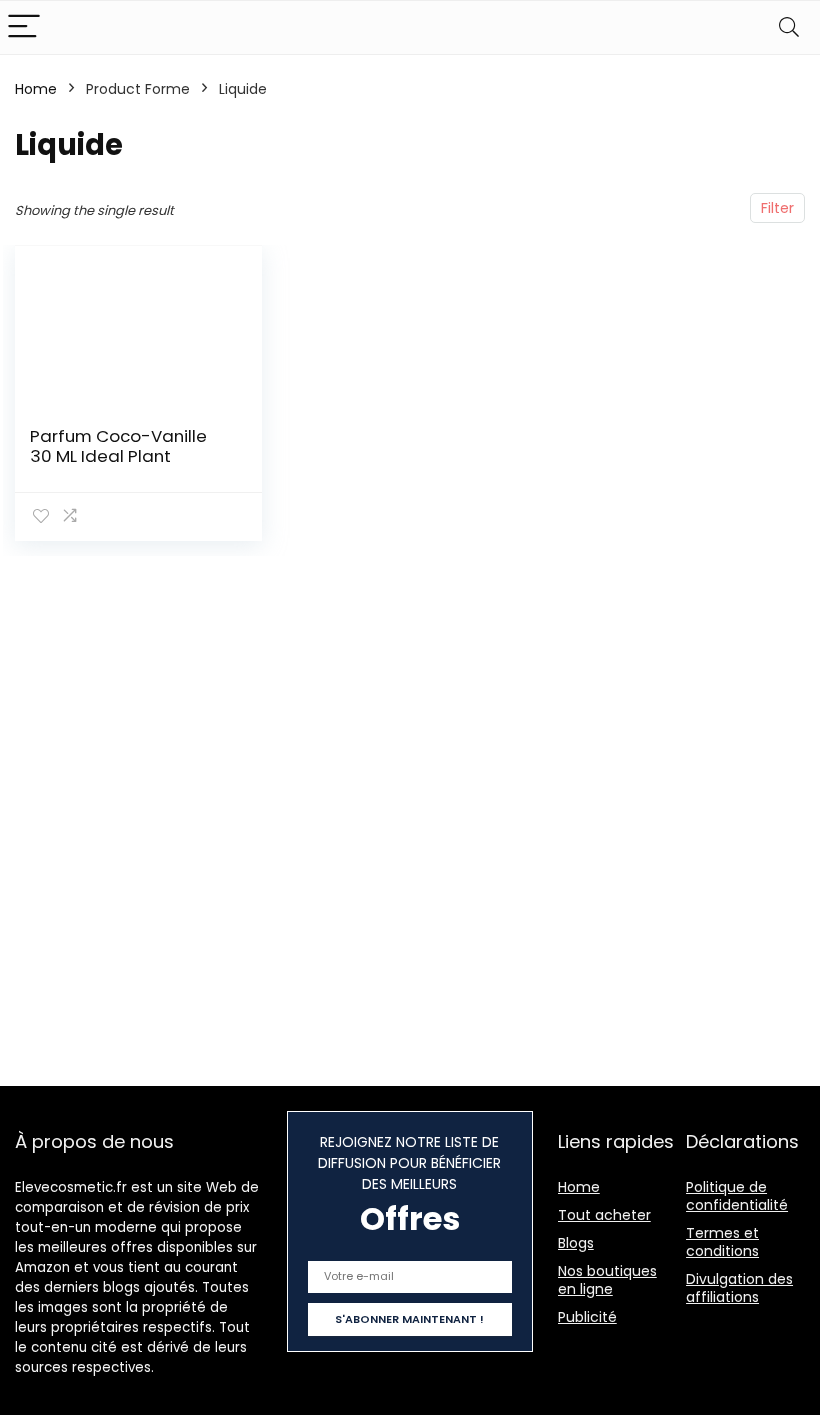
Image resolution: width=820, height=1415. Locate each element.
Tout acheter (604, 1215)
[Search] (789, 27)
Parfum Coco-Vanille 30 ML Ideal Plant (118, 446)
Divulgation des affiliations (739, 1288)
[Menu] (24, 27)
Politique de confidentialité (737, 1196)
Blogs (576, 1243)
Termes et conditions (722, 1242)
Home (36, 89)
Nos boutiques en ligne (607, 1280)
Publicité (587, 1317)
